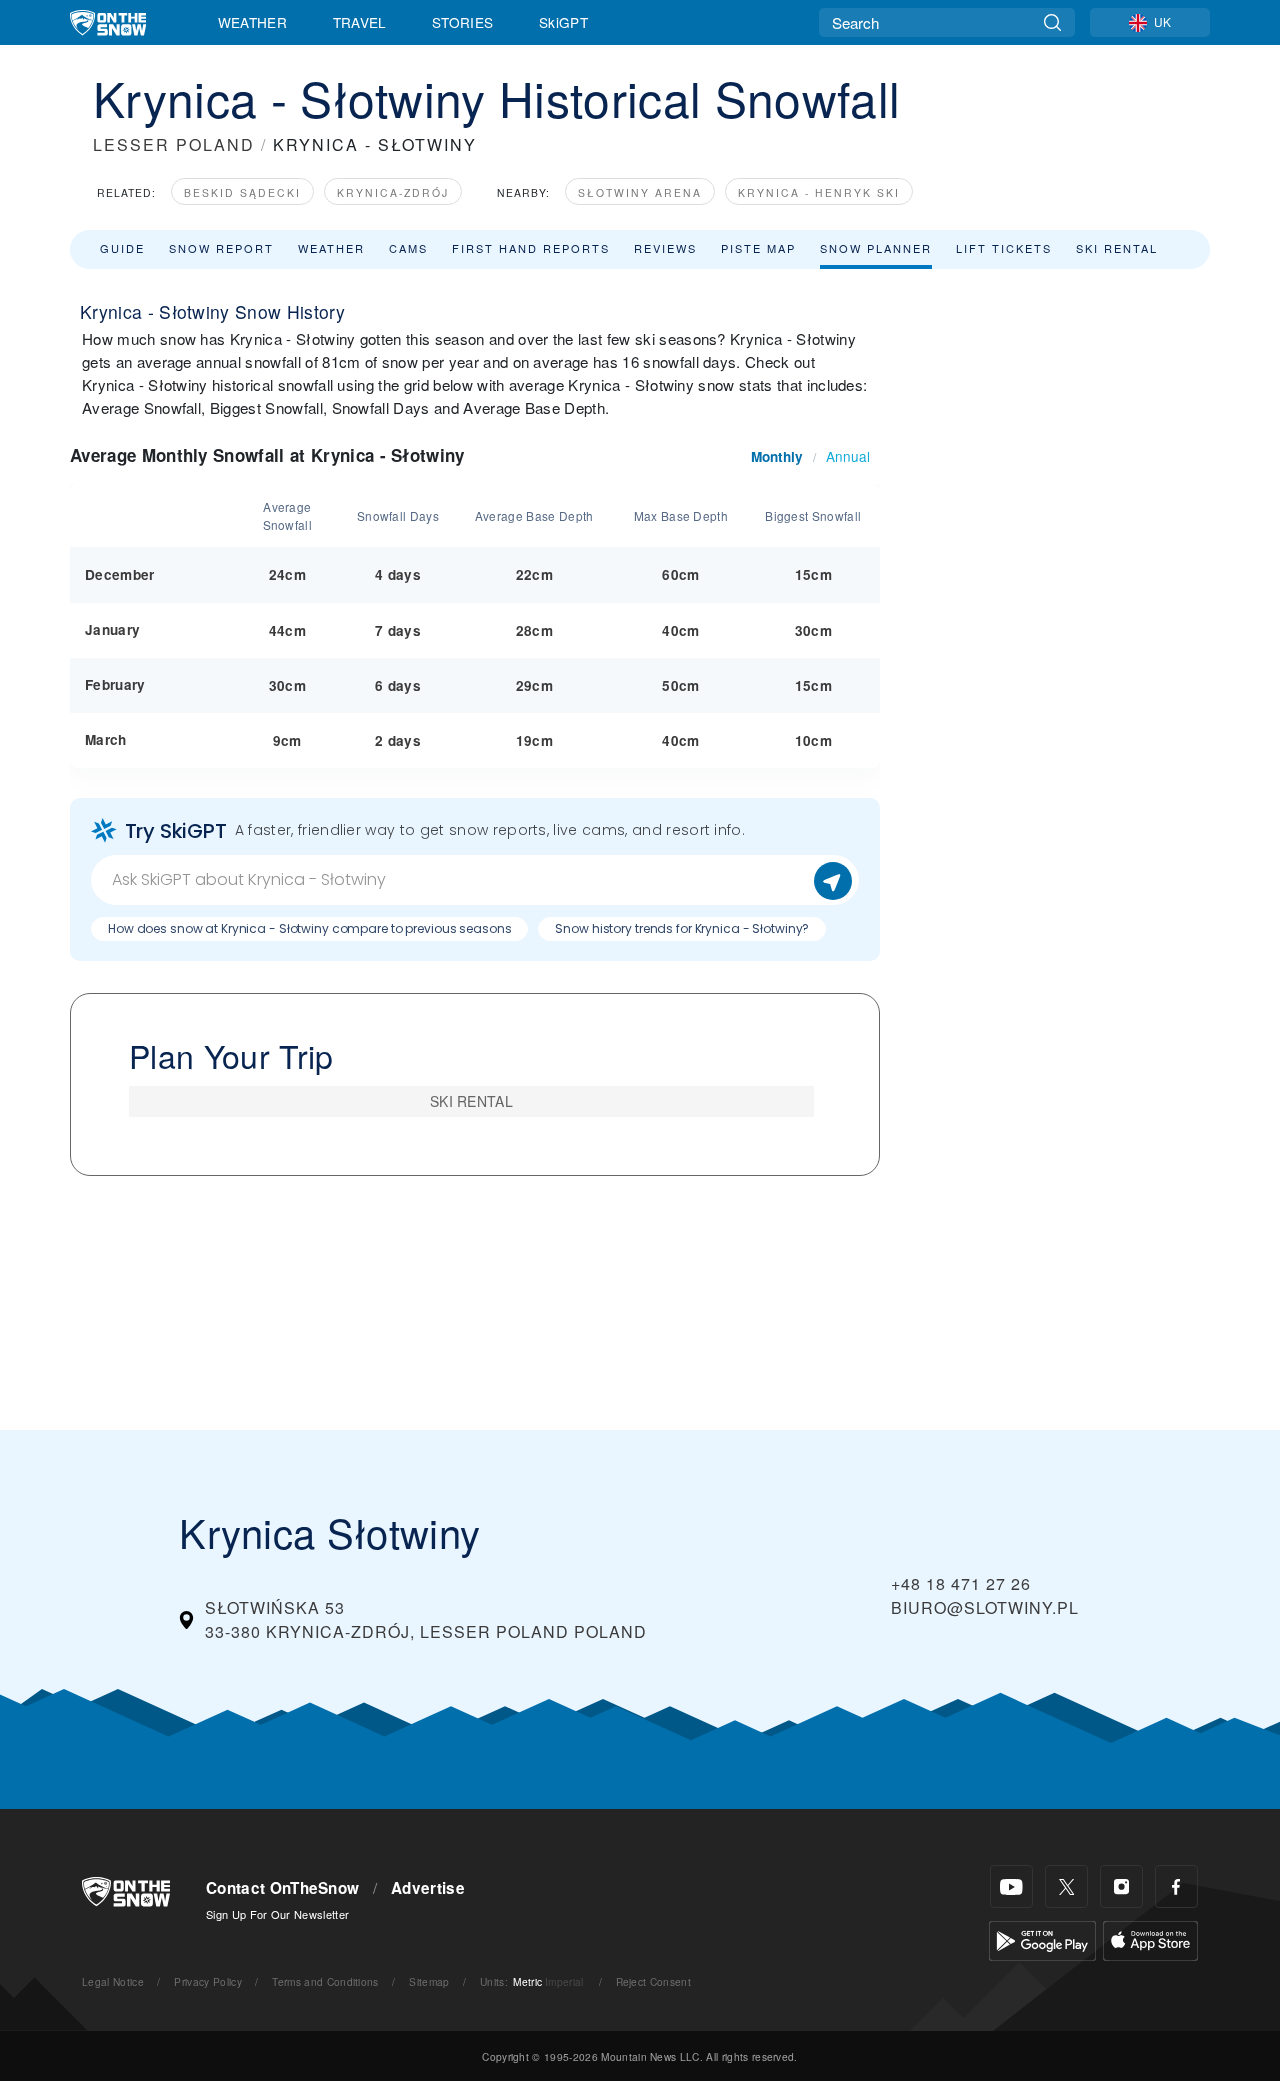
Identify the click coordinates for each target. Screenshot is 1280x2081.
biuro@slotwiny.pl (985, 1607)
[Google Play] (1042, 1938)
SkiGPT (563, 22)
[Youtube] (1011, 1886)
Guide (122, 248)
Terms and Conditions (325, 1981)
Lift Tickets (1004, 248)
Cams (408, 248)
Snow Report (221, 248)
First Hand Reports (531, 248)
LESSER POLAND (174, 144)
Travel (360, 22)
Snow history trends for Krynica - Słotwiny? (682, 928)
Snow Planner (876, 248)
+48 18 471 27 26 (961, 1583)
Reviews (665, 248)
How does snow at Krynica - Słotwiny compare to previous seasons (309, 928)
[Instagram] (1121, 1886)
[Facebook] (1176, 1886)
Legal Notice (113, 1981)
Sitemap (429, 1981)
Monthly (777, 456)
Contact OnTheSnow (282, 1888)
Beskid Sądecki (242, 192)
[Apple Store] (1150, 1938)
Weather (252, 22)
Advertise (428, 1888)
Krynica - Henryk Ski (819, 192)
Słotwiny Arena (640, 192)
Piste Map (758, 248)
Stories (462, 22)
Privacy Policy (207, 1981)
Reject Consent (653, 1981)
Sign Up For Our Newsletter (277, 1914)
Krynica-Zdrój (393, 192)
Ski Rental (1117, 248)
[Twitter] (1066, 1886)
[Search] (1052, 22)
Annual (848, 456)
